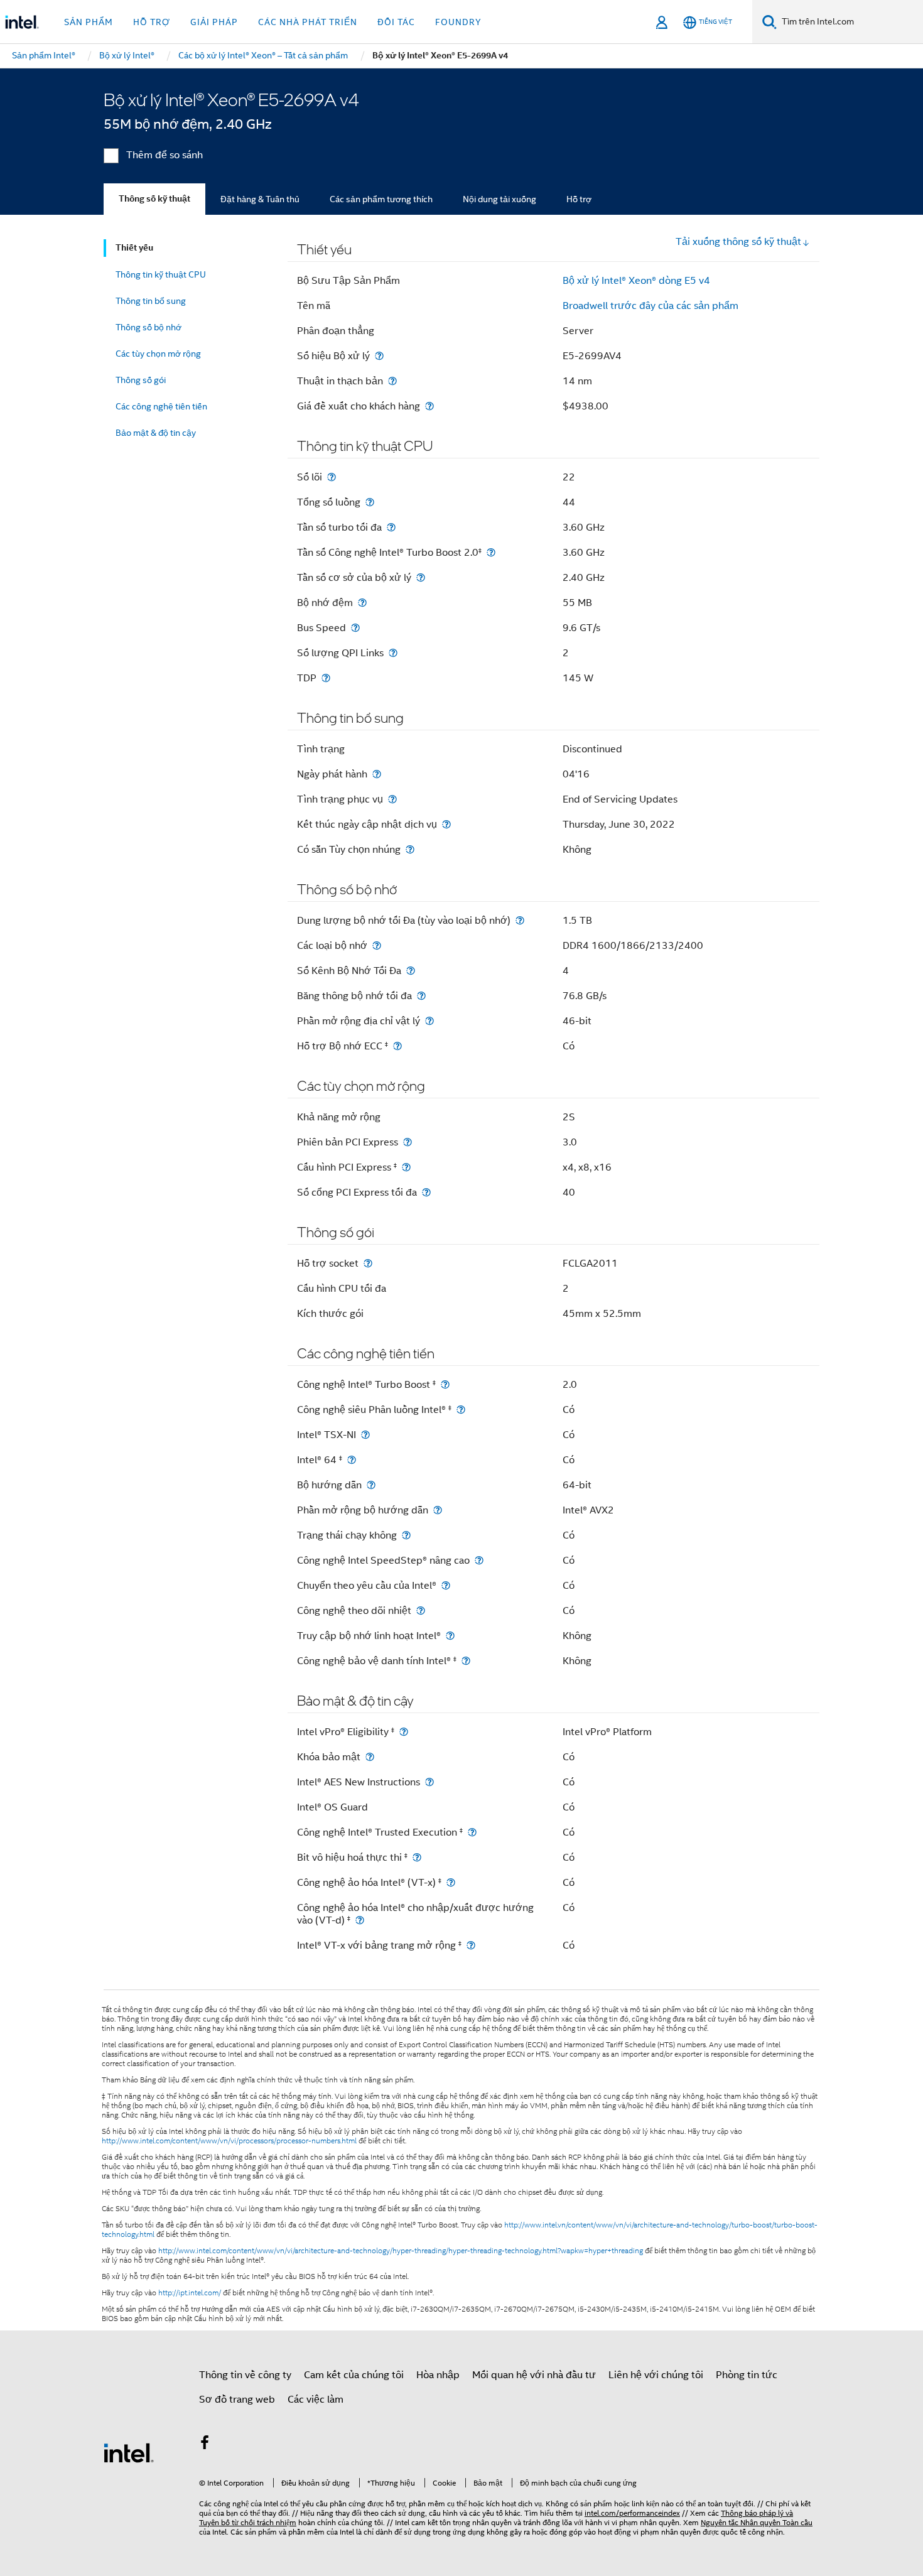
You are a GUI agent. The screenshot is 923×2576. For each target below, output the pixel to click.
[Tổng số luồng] (370, 502)
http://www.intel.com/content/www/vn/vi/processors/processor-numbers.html (229, 2141)
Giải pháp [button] (214, 22)
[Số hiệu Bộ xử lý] (379, 356)
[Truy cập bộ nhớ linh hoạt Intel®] (450, 1636)
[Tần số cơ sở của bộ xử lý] (421, 577)
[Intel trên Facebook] (205, 2445)
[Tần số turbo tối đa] (391, 527)
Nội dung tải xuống (499, 199)
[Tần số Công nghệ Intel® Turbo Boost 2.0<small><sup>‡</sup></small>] (491, 552)
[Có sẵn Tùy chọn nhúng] (410, 849)
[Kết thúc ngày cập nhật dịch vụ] (446, 824)
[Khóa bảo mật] (370, 1757)
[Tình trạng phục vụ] (392, 799)
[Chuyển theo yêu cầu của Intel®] (446, 1585)
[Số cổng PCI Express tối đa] (426, 1192)
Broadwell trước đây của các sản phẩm (650, 306)
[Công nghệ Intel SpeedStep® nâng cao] (479, 1560)
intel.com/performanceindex (632, 2513)
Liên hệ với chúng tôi (656, 2375)
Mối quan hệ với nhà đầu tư (534, 2375)
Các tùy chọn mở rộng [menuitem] (158, 354)
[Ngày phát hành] (377, 774)
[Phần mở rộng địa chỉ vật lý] (429, 1021)
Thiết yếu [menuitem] (134, 248)
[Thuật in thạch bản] (392, 381)
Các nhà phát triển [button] (308, 22)
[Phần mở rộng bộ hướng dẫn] (438, 1510)
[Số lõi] (332, 477)
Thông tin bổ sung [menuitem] (151, 301)
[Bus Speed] (355, 628)
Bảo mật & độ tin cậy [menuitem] (156, 433)
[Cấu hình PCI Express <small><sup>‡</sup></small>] (406, 1167)
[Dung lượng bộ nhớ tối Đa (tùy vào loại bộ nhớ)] (520, 920)
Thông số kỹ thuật (154, 199)
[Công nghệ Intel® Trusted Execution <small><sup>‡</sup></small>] (472, 1832)
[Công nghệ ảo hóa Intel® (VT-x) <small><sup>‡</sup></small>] (451, 1882)
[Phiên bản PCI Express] (408, 1142)
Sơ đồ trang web (237, 2400)
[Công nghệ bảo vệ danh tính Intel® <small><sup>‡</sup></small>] (466, 1661)
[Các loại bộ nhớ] (377, 945)
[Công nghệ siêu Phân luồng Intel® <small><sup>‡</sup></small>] (461, 1410)
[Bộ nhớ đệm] (362, 603)
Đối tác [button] (396, 22)
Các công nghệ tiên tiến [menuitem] (161, 406)
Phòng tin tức (747, 2375)
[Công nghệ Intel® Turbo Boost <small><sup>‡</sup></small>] (445, 1384)
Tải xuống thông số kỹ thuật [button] (738, 242)
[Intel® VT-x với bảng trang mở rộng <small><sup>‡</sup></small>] (471, 1945)
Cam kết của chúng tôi (354, 2375)
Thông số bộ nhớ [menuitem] (148, 327)
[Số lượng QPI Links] (393, 653)
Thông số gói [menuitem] (141, 380)
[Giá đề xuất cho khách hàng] (429, 406)
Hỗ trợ (579, 199)
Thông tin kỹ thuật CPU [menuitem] (161, 274)
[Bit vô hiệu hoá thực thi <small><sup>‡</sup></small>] (417, 1857)
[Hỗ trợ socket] (368, 1263)
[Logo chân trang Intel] (129, 2452)
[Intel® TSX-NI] (365, 1435)
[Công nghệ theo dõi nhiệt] (421, 1610)
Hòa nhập (438, 2375)
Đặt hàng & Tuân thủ (260, 199)
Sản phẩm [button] (89, 22)
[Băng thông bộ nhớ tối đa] (421, 996)
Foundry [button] (458, 22)
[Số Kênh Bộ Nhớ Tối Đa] (411, 971)
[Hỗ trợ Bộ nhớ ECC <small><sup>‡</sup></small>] (397, 1046)
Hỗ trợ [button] (152, 22)
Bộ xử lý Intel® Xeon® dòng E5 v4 (636, 281)
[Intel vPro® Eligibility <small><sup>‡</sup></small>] (404, 1732)
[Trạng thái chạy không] (406, 1535)
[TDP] (326, 678)
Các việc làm (316, 2400)
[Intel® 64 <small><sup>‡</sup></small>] (352, 1460)
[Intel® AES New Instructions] (429, 1782)
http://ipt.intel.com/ (190, 2293)
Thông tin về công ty (245, 2375)
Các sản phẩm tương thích (381, 199)
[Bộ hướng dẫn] (371, 1485)
